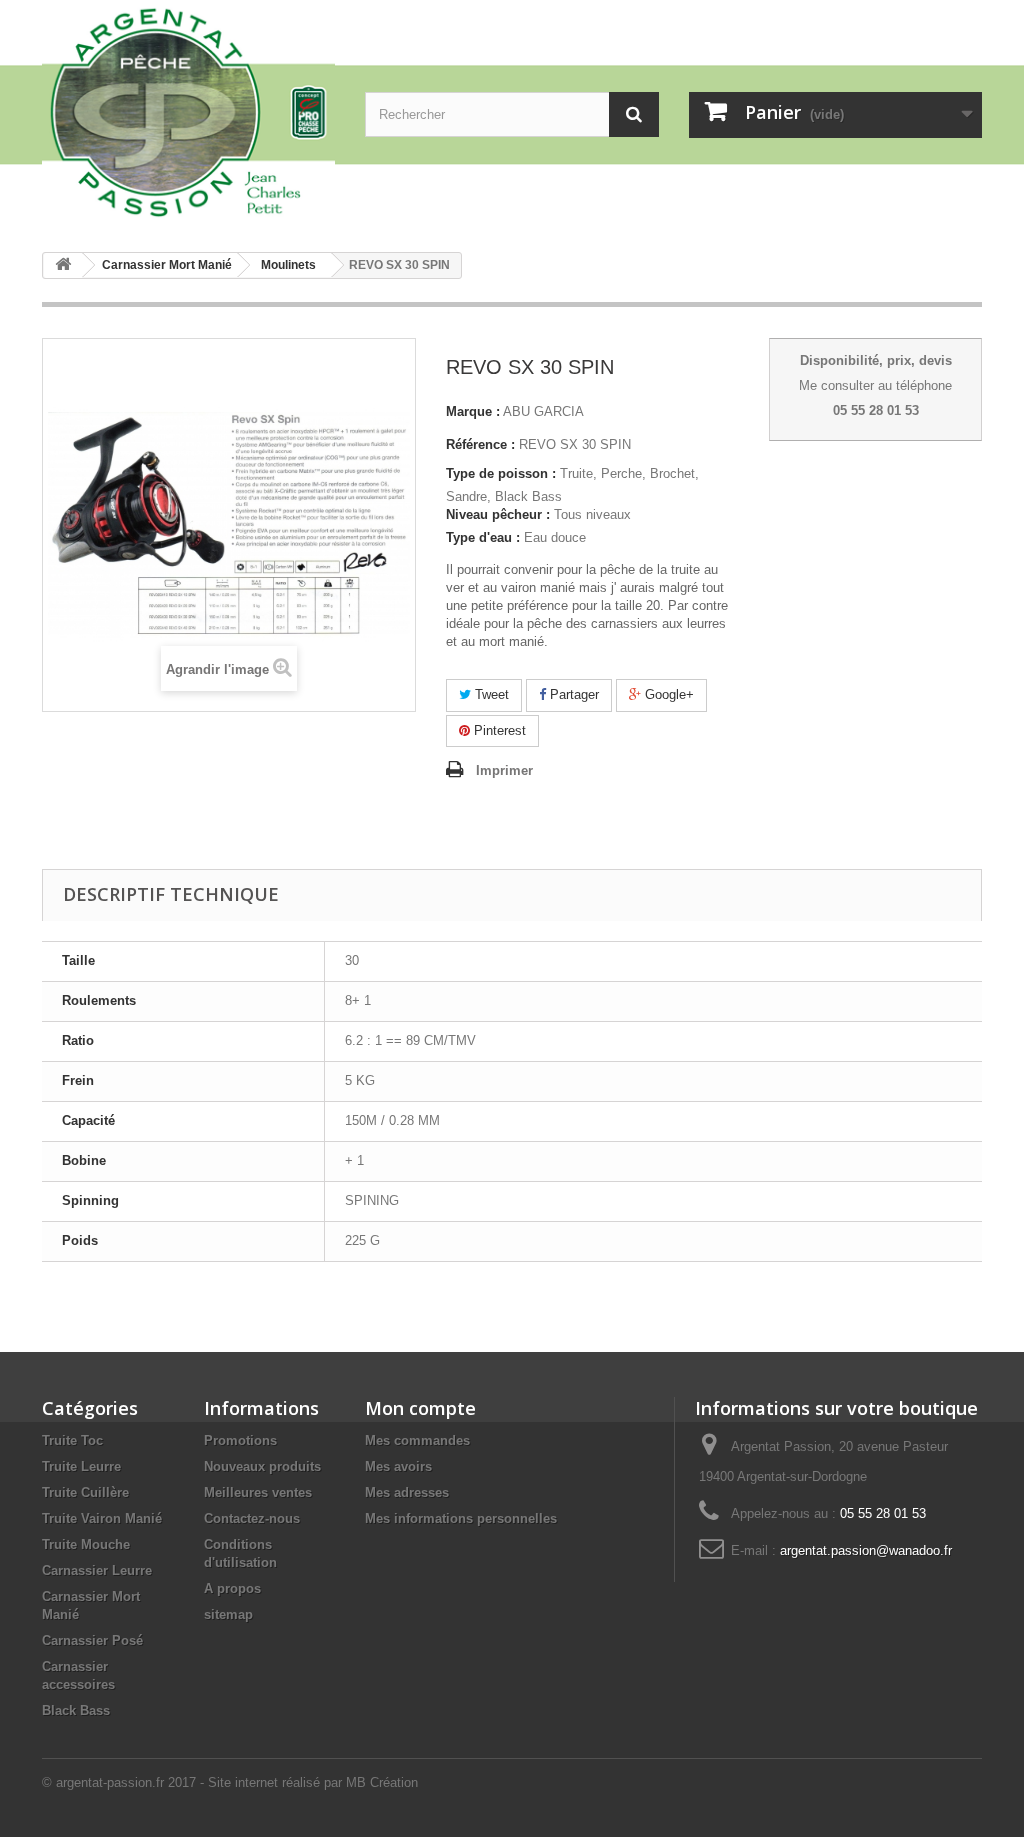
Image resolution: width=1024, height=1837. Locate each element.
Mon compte (420, 1408)
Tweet (490, 694)
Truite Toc (72, 1440)
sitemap (228, 1614)
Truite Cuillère (85, 1492)
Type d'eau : (483, 537)
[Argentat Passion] (188, 111)
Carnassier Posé (92, 1640)
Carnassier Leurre (97, 1570)
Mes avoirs (398, 1466)
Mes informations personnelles (461, 1518)
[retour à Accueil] (63, 265)
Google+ (667, 694)
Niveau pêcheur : (498, 514)
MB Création (382, 1782)
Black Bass (76, 1710)
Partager (572, 694)
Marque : (473, 411)
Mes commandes (417, 1440)
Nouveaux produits (262, 1466)
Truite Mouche (86, 1544)
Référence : (480, 444)
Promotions (240, 1440)
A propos (232, 1588)
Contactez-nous (252, 1518)
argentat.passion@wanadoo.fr (866, 1550)
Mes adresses (407, 1492)
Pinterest (498, 730)
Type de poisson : (501, 473)
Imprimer (504, 770)
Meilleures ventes (258, 1492)
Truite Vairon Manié (102, 1518)
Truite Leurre (81, 1466)
